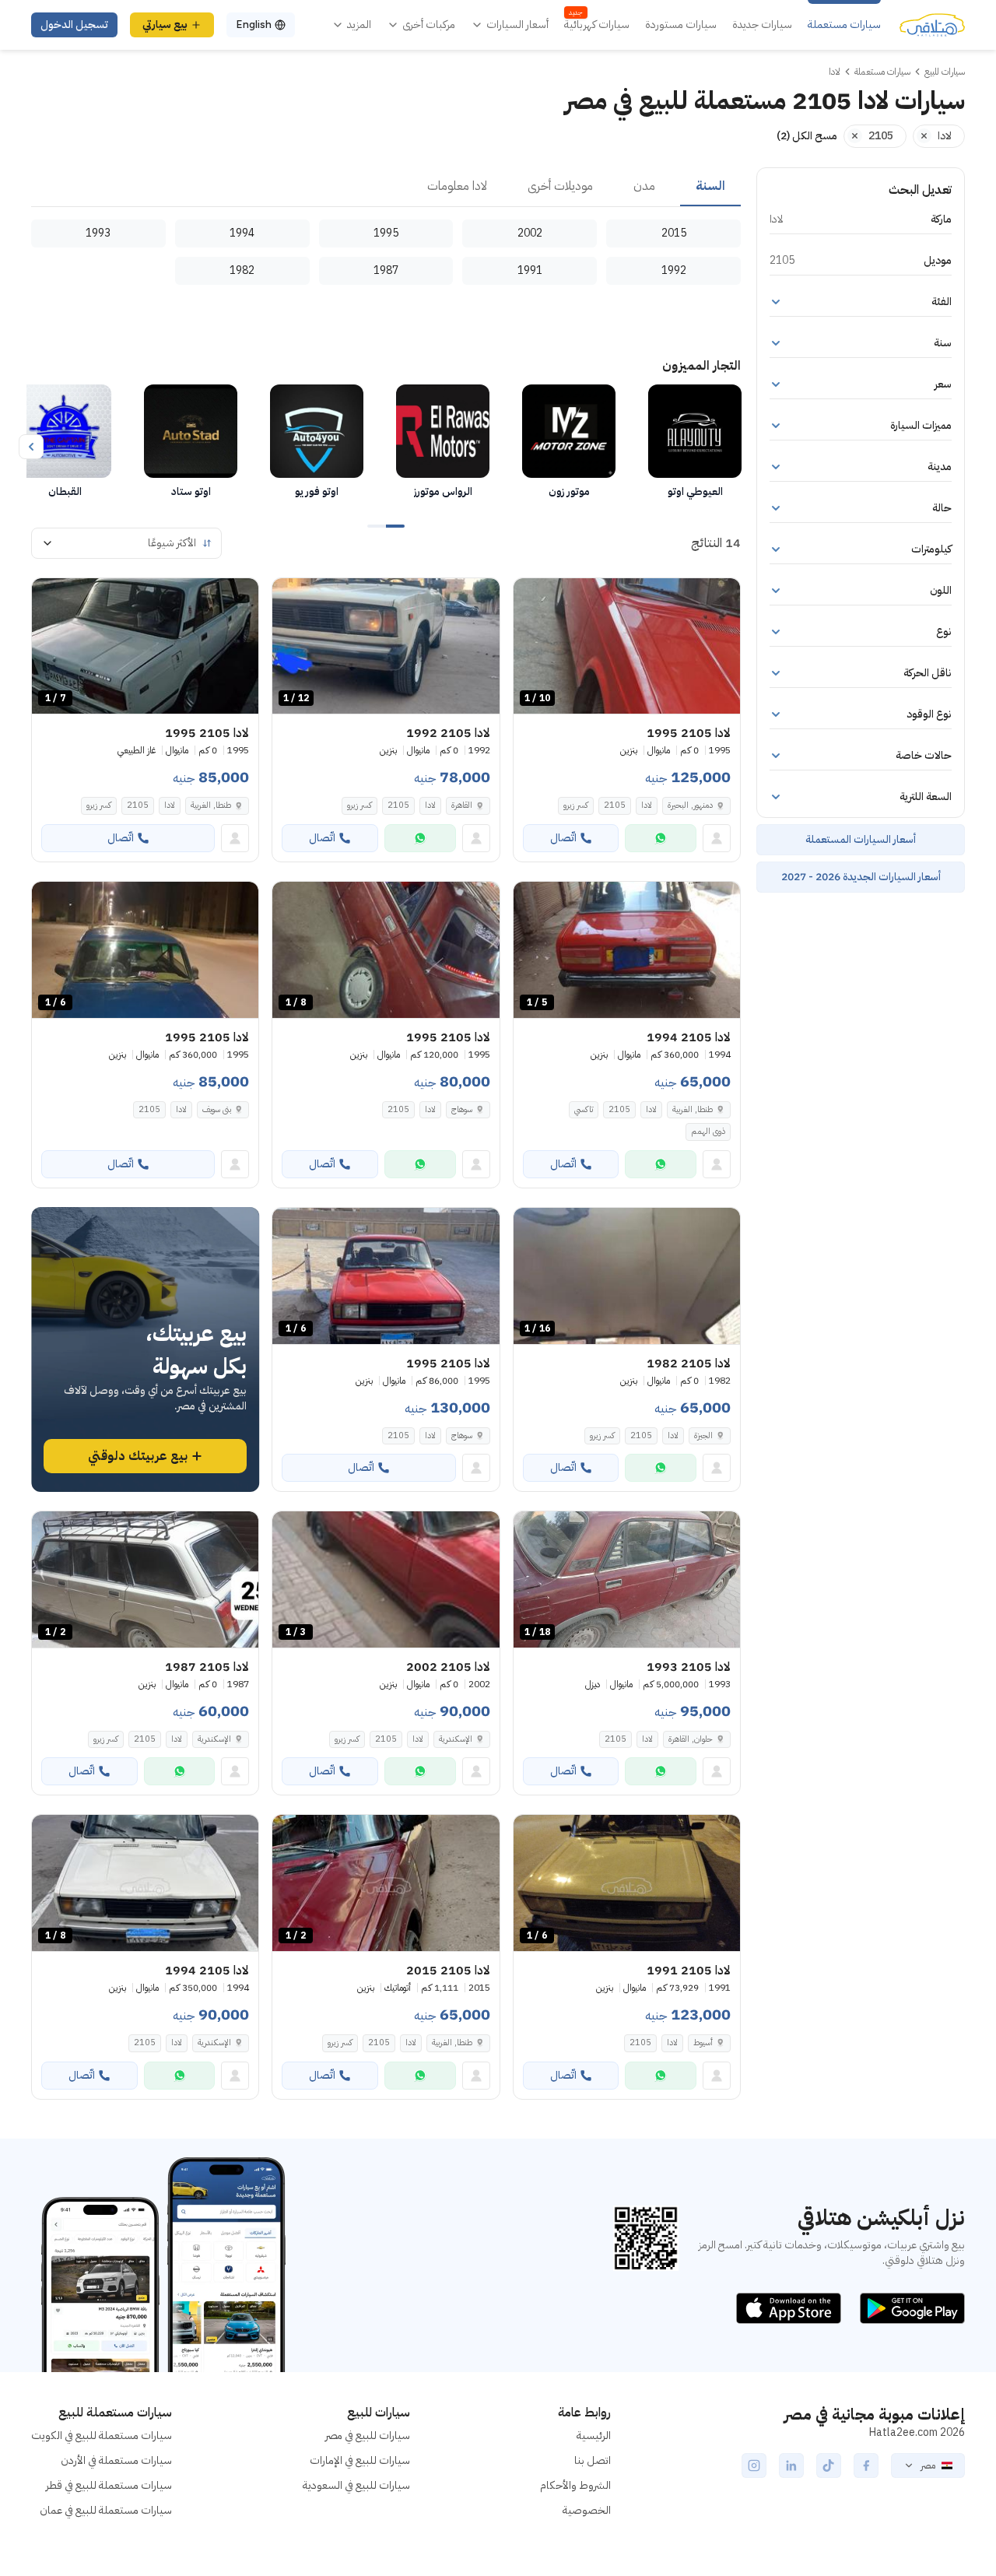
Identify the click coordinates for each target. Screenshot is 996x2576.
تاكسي (584, 1109)
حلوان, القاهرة (691, 1739)
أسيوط (703, 2043)
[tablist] (386, 187)
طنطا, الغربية (211, 805)
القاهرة (462, 805)
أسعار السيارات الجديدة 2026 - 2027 (861, 877)
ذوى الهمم (708, 1131)
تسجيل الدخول (74, 25)
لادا (647, 805)
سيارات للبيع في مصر (368, 2436)
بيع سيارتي (165, 25)
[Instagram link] (754, 2465)
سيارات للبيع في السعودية (356, 2485)
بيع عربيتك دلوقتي (138, 1456)
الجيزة (703, 1435)
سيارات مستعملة (844, 25)
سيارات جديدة (762, 25)
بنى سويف (217, 1109)
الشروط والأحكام (575, 2485)
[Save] (532, 597)
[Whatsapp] (661, 838)
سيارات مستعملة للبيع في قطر (109, 2485)
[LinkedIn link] (791, 2465)
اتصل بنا (593, 2460)
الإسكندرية (456, 1739)
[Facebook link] (866, 2465)
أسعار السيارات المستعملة (861, 839)
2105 (615, 805)
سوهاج (462, 1109)
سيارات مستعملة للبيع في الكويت (102, 2436)
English (254, 25)
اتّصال (563, 838)
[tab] (710, 187)
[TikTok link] (829, 2465)
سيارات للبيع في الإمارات (360, 2460)
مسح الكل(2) (807, 136)
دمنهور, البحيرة (690, 805)
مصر (928, 2465)
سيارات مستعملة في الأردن (116, 2460)
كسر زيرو (576, 805)
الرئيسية (594, 2436)
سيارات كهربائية (597, 25)
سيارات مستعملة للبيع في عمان (106, 2510)
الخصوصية (587, 2510)
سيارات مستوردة (681, 25)
